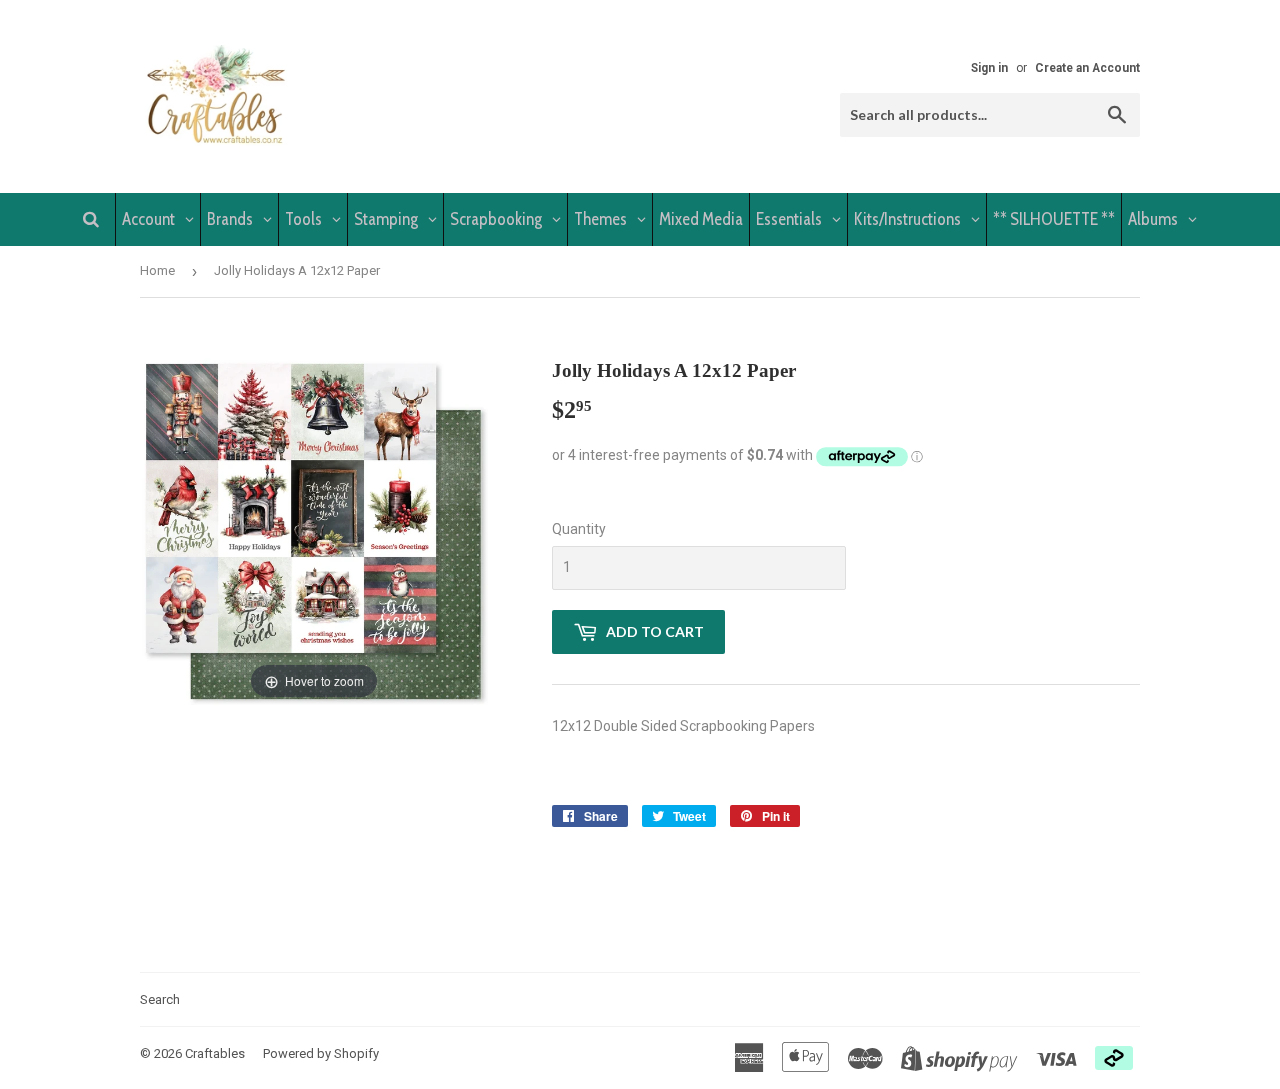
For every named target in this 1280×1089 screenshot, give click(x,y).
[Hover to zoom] (314, 530)
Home (157, 270)
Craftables (215, 1053)
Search (160, 999)
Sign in (989, 68)
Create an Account (1087, 68)
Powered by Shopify (321, 1053)
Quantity (579, 529)
